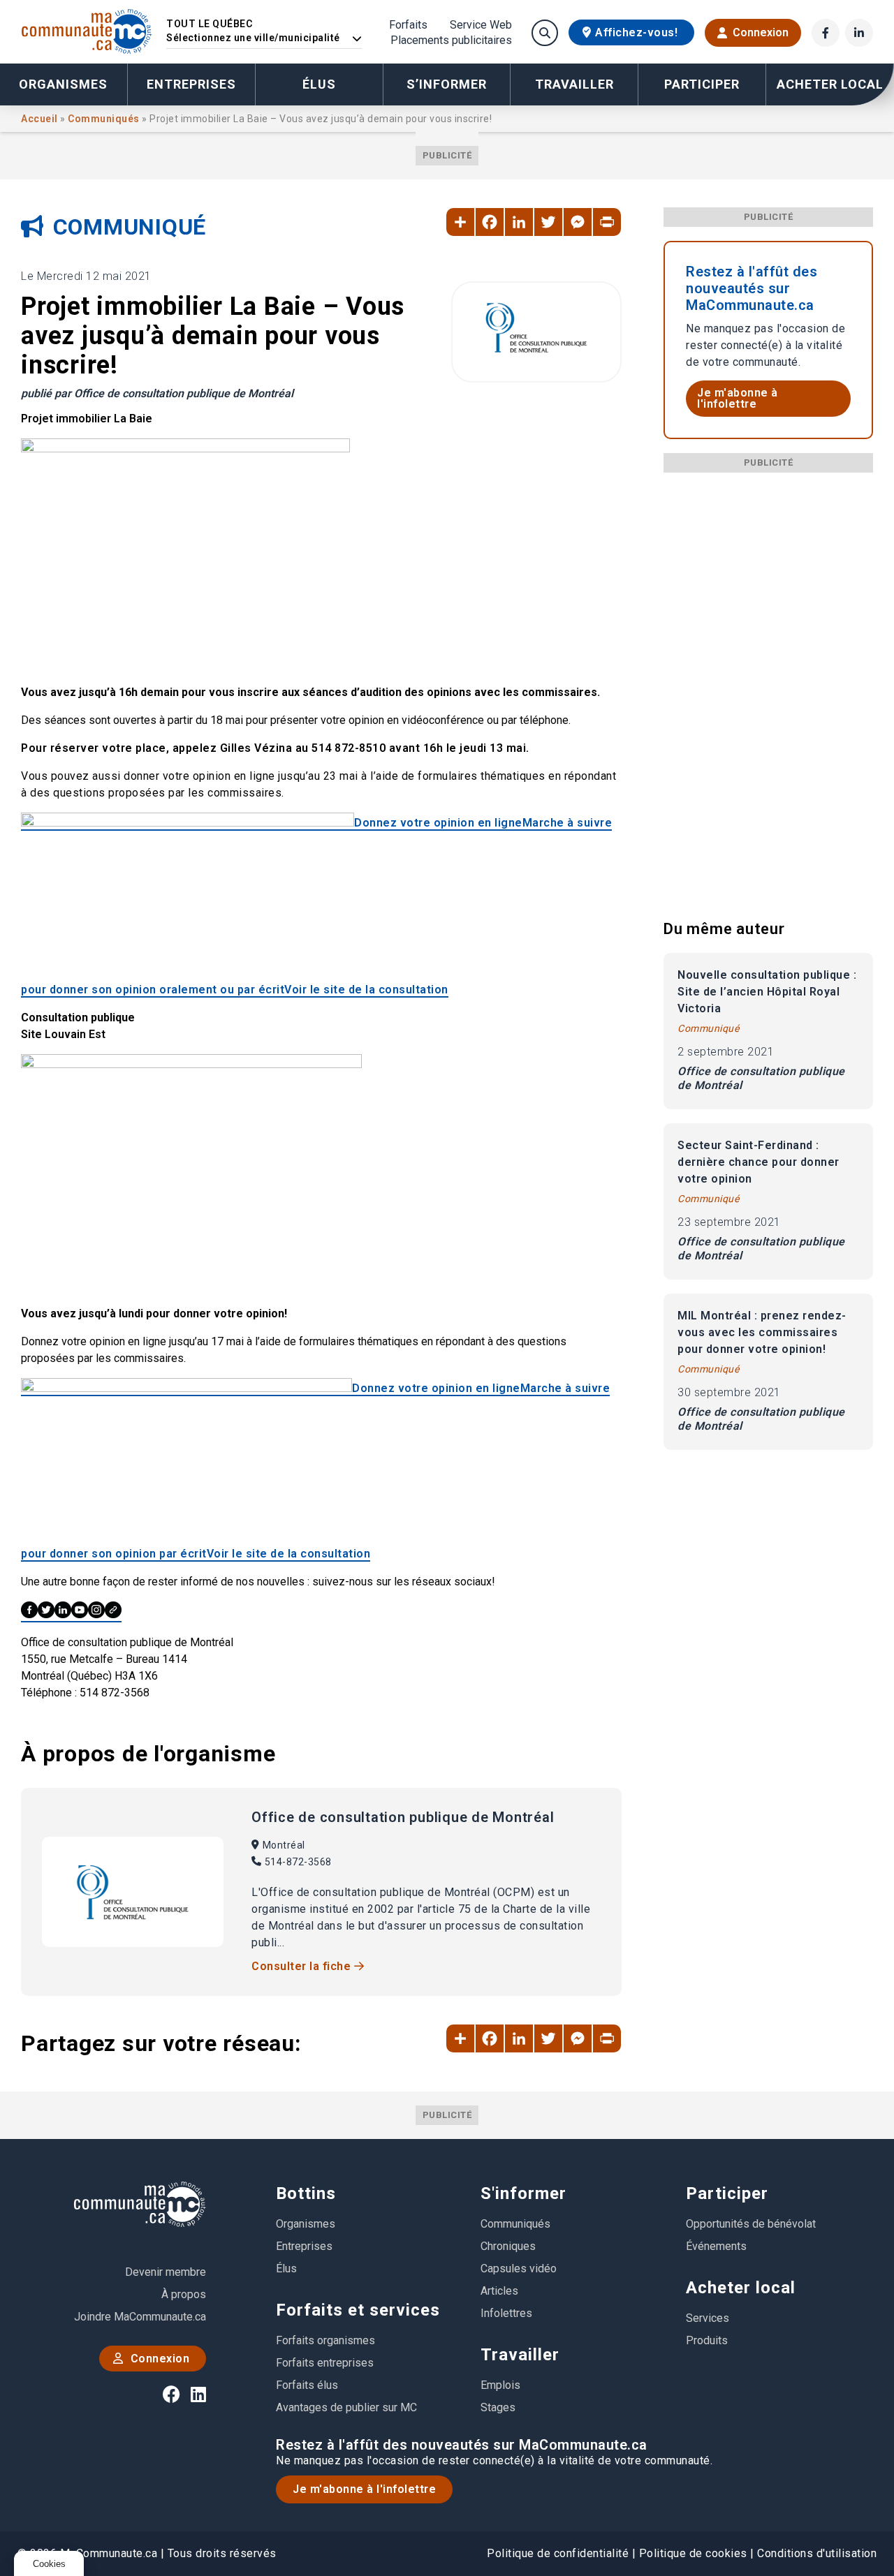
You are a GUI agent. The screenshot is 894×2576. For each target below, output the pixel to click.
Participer (727, 2193)
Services (708, 2318)
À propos (184, 2294)
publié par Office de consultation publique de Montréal (157, 393)
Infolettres (506, 2313)
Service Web (481, 25)
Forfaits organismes (325, 2340)
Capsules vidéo (519, 2268)
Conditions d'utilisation (817, 2553)
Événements (716, 2246)
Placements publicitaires (451, 40)
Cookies (49, 2564)
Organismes (63, 84)
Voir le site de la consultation (366, 990)
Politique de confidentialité (558, 2553)
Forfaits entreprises (325, 2363)
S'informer (523, 2193)
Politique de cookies (693, 2553)
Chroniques (508, 2246)
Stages (498, 2407)
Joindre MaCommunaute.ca (140, 2317)
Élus (319, 84)
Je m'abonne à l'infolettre (738, 398)
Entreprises (191, 84)
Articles (499, 2291)
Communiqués (105, 119)
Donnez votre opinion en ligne (438, 823)
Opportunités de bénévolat (751, 2224)
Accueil (41, 119)
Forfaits (408, 25)
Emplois (500, 2385)
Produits (707, 2340)
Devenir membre (166, 2272)
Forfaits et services (358, 2310)
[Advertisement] (768, 682)
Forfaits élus (307, 2385)
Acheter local (741, 2288)
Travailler (520, 2355)
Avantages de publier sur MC (346, 2407)
